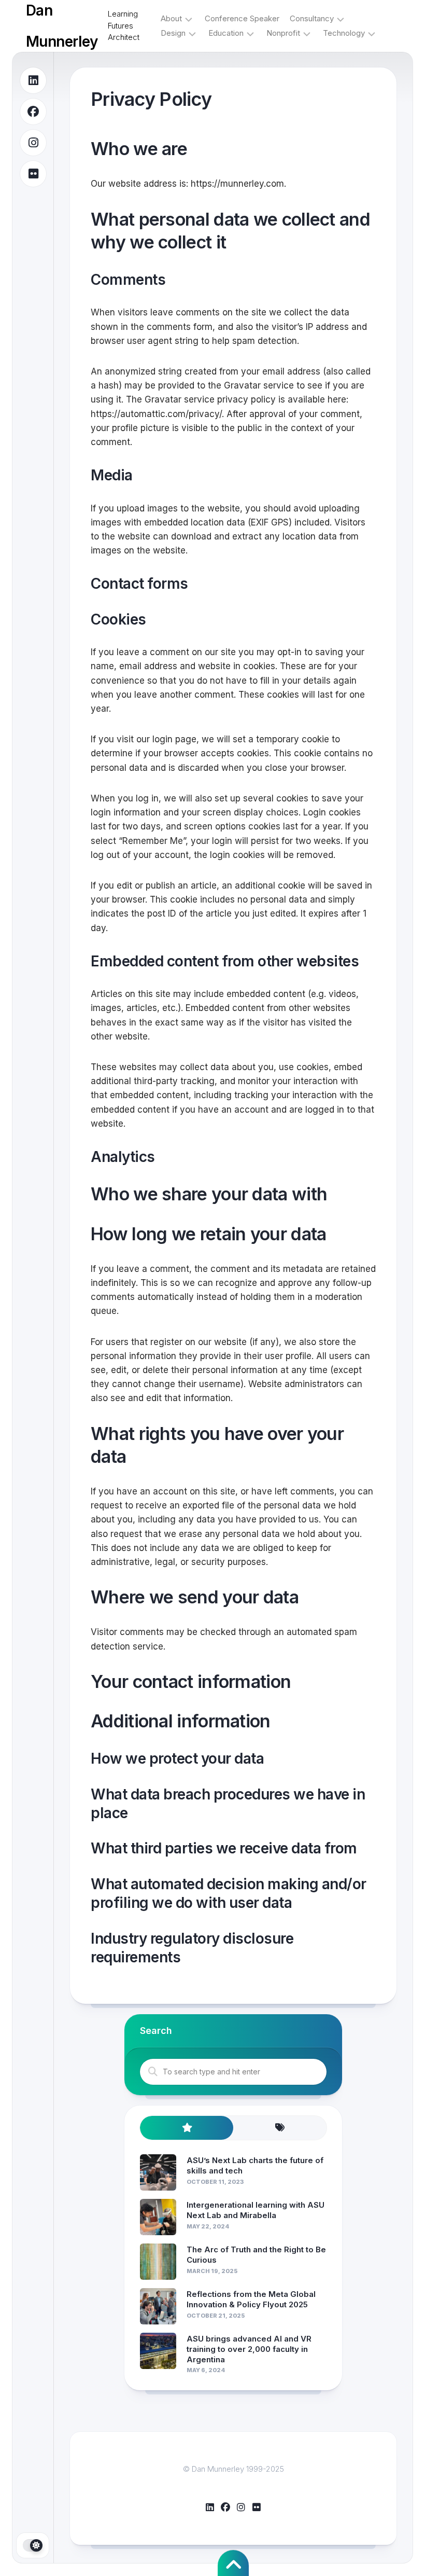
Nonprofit (283, 33)
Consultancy (312, 18)
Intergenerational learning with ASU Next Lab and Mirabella (256, 2210)
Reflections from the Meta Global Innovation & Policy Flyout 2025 (251, 2299)
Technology (344, 33)
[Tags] (280, 2128)
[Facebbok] (33, 112)
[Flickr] (33, 174)
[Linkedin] (33, 80)
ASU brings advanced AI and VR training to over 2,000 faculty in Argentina (249, 2349)
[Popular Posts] (187, 2128)
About (171, 18)
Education (226, 33)
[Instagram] (33, 143)
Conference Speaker (242, 18)
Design (173, 33)
